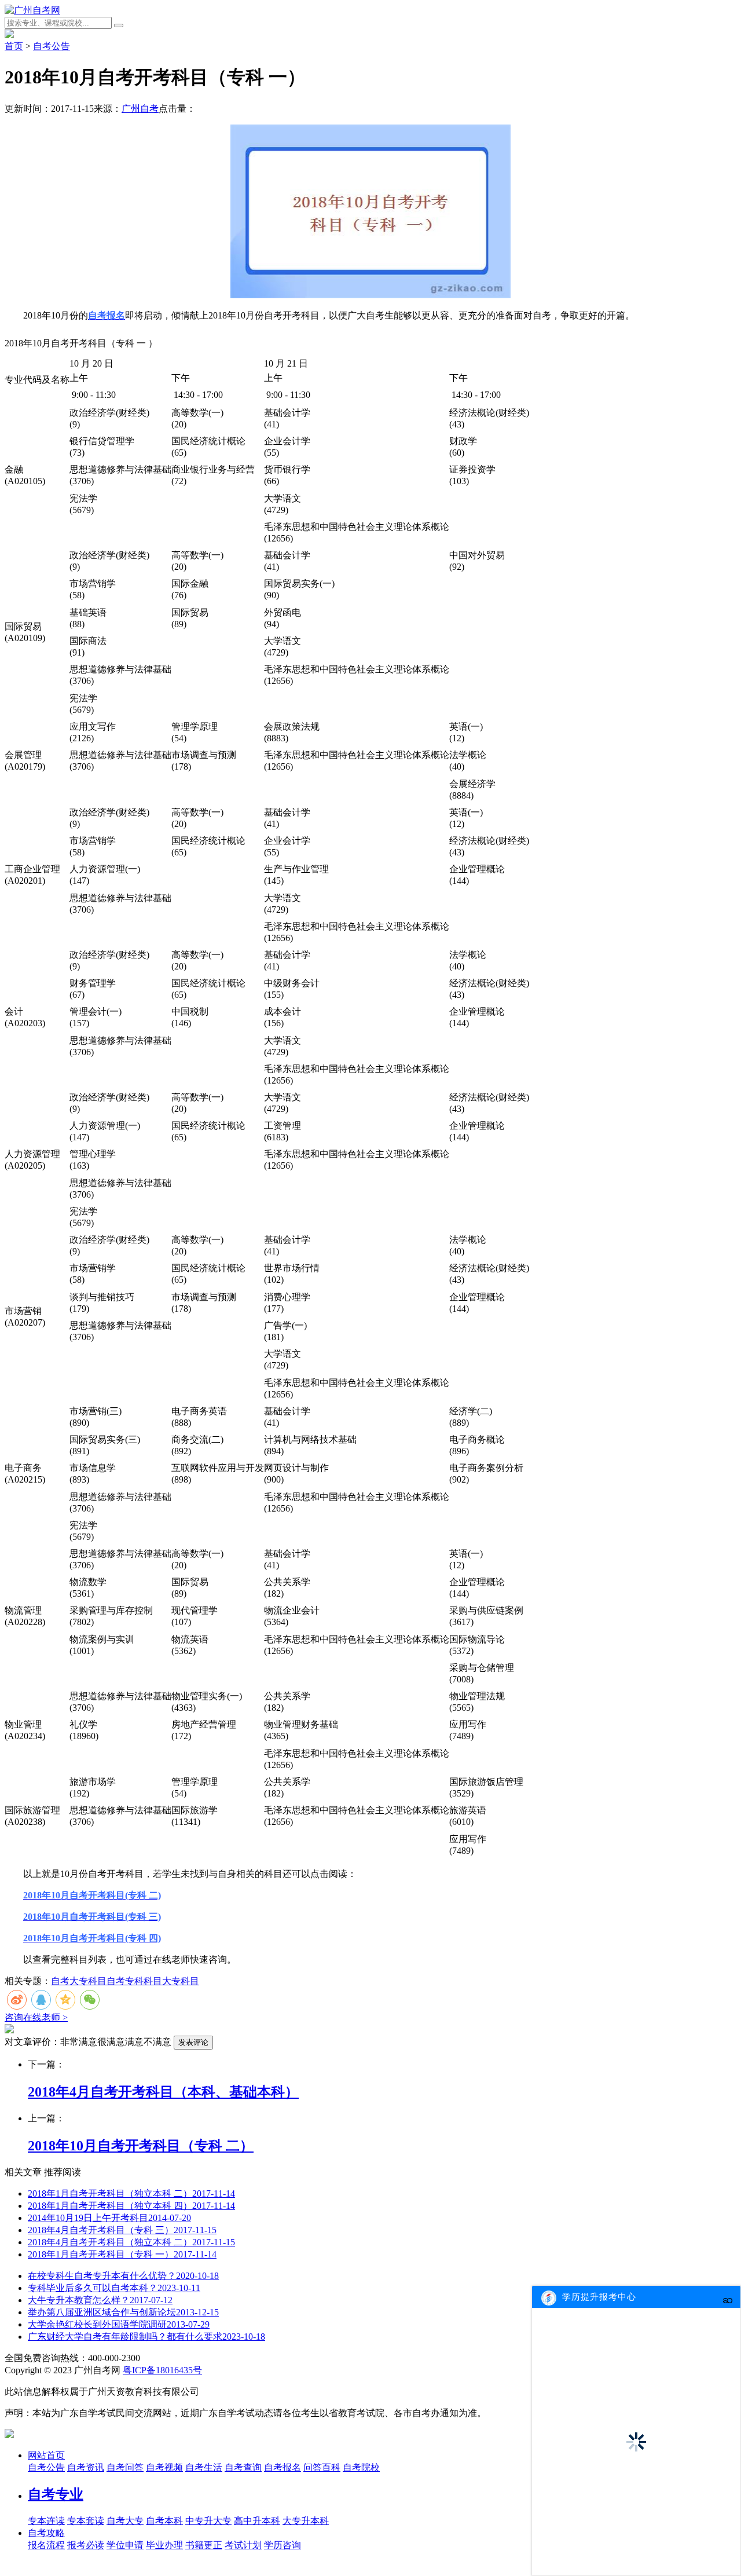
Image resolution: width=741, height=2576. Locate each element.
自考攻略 (46, 2533)
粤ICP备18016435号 (162, 2370)
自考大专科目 (79, 1981)
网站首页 (46, 2455)
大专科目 (181, 1981)
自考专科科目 (134, 1981)
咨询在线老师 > (36, 2017)
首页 (14, 46)
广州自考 (140, 109)
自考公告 (52, 46)
